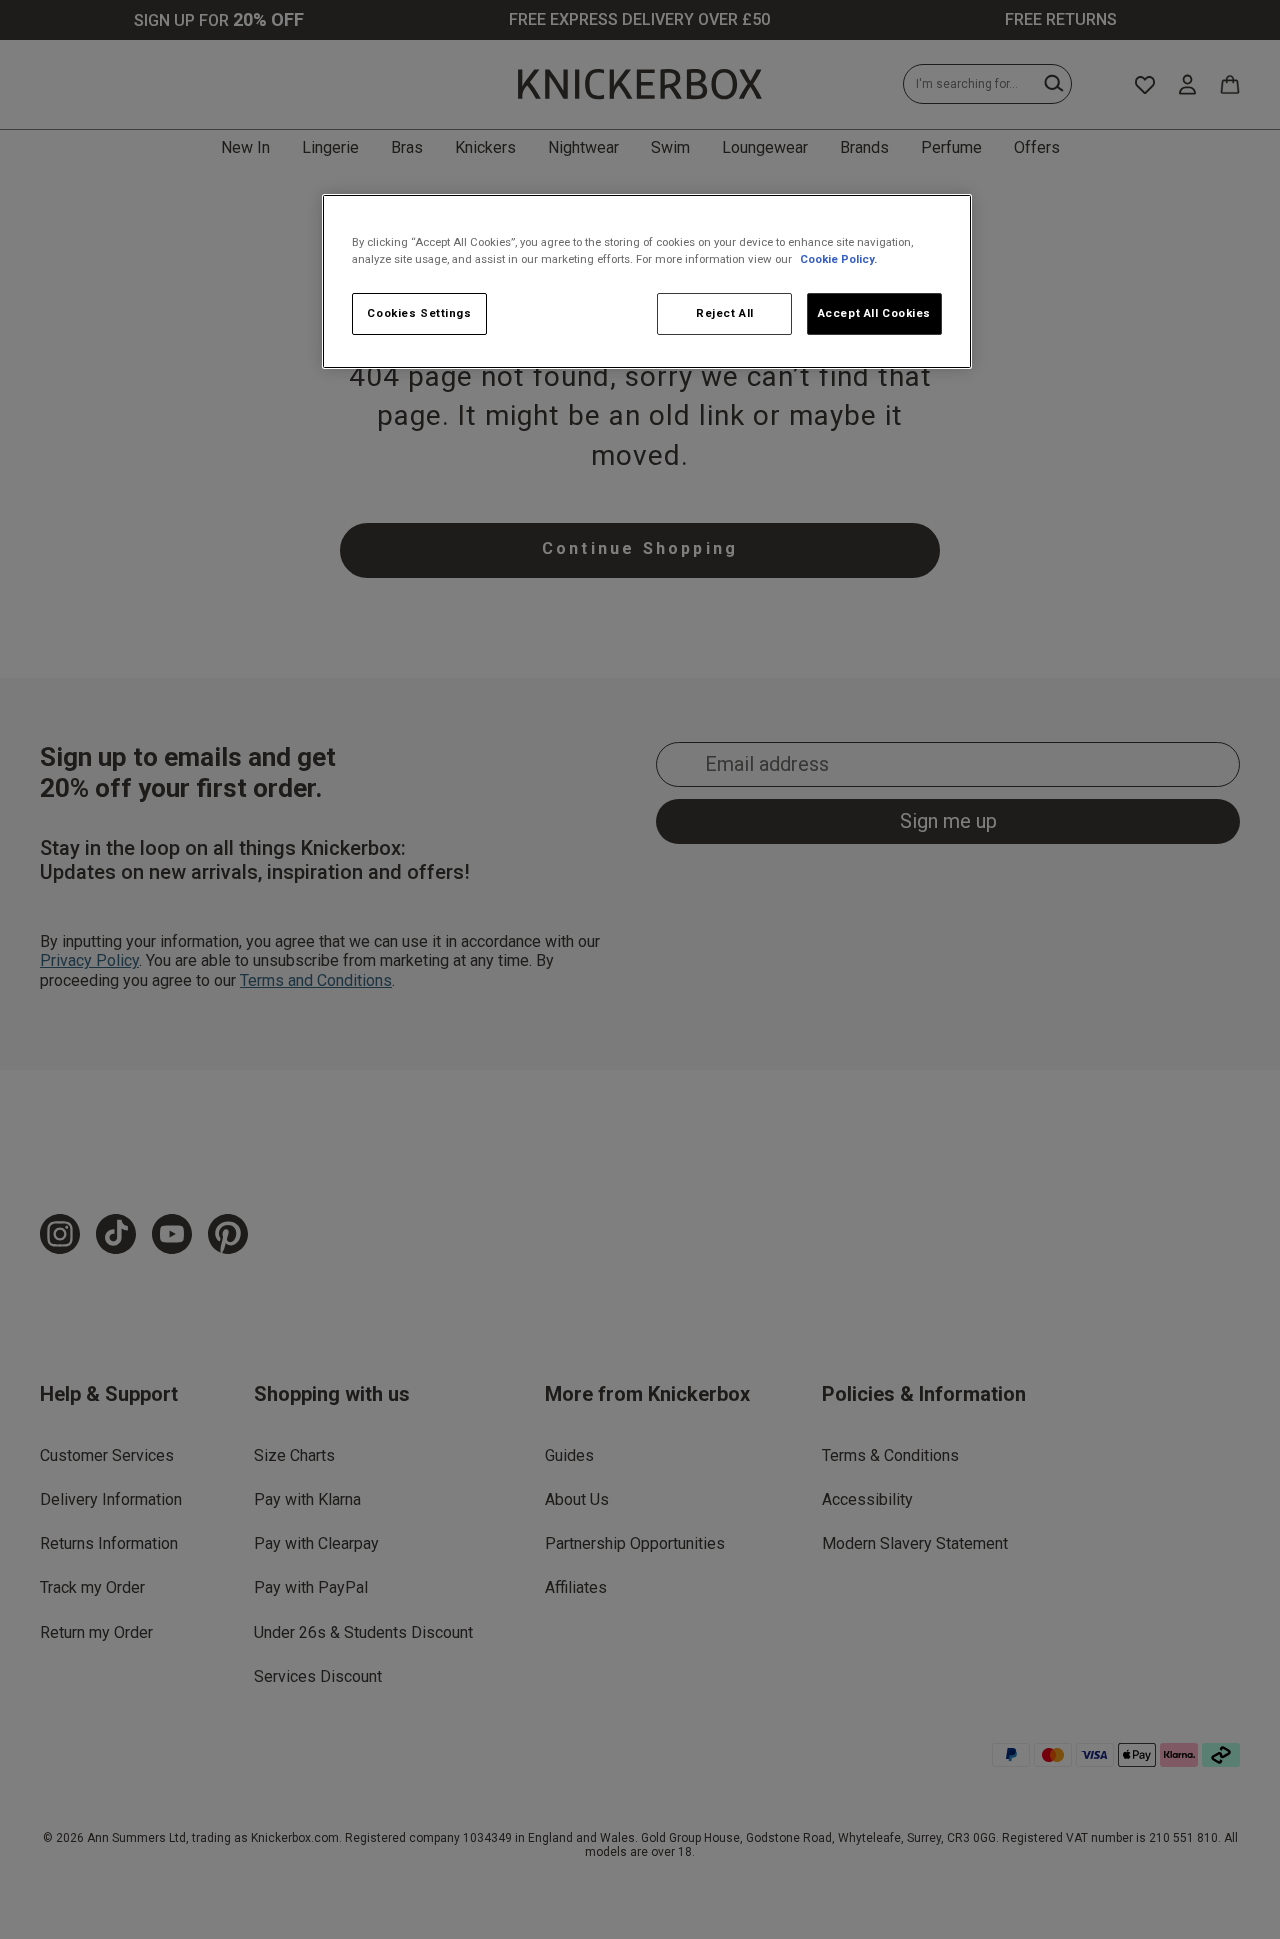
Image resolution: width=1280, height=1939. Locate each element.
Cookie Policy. (838, 259)
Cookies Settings (419, 313)
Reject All (725, 313)
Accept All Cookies (874, 313)
